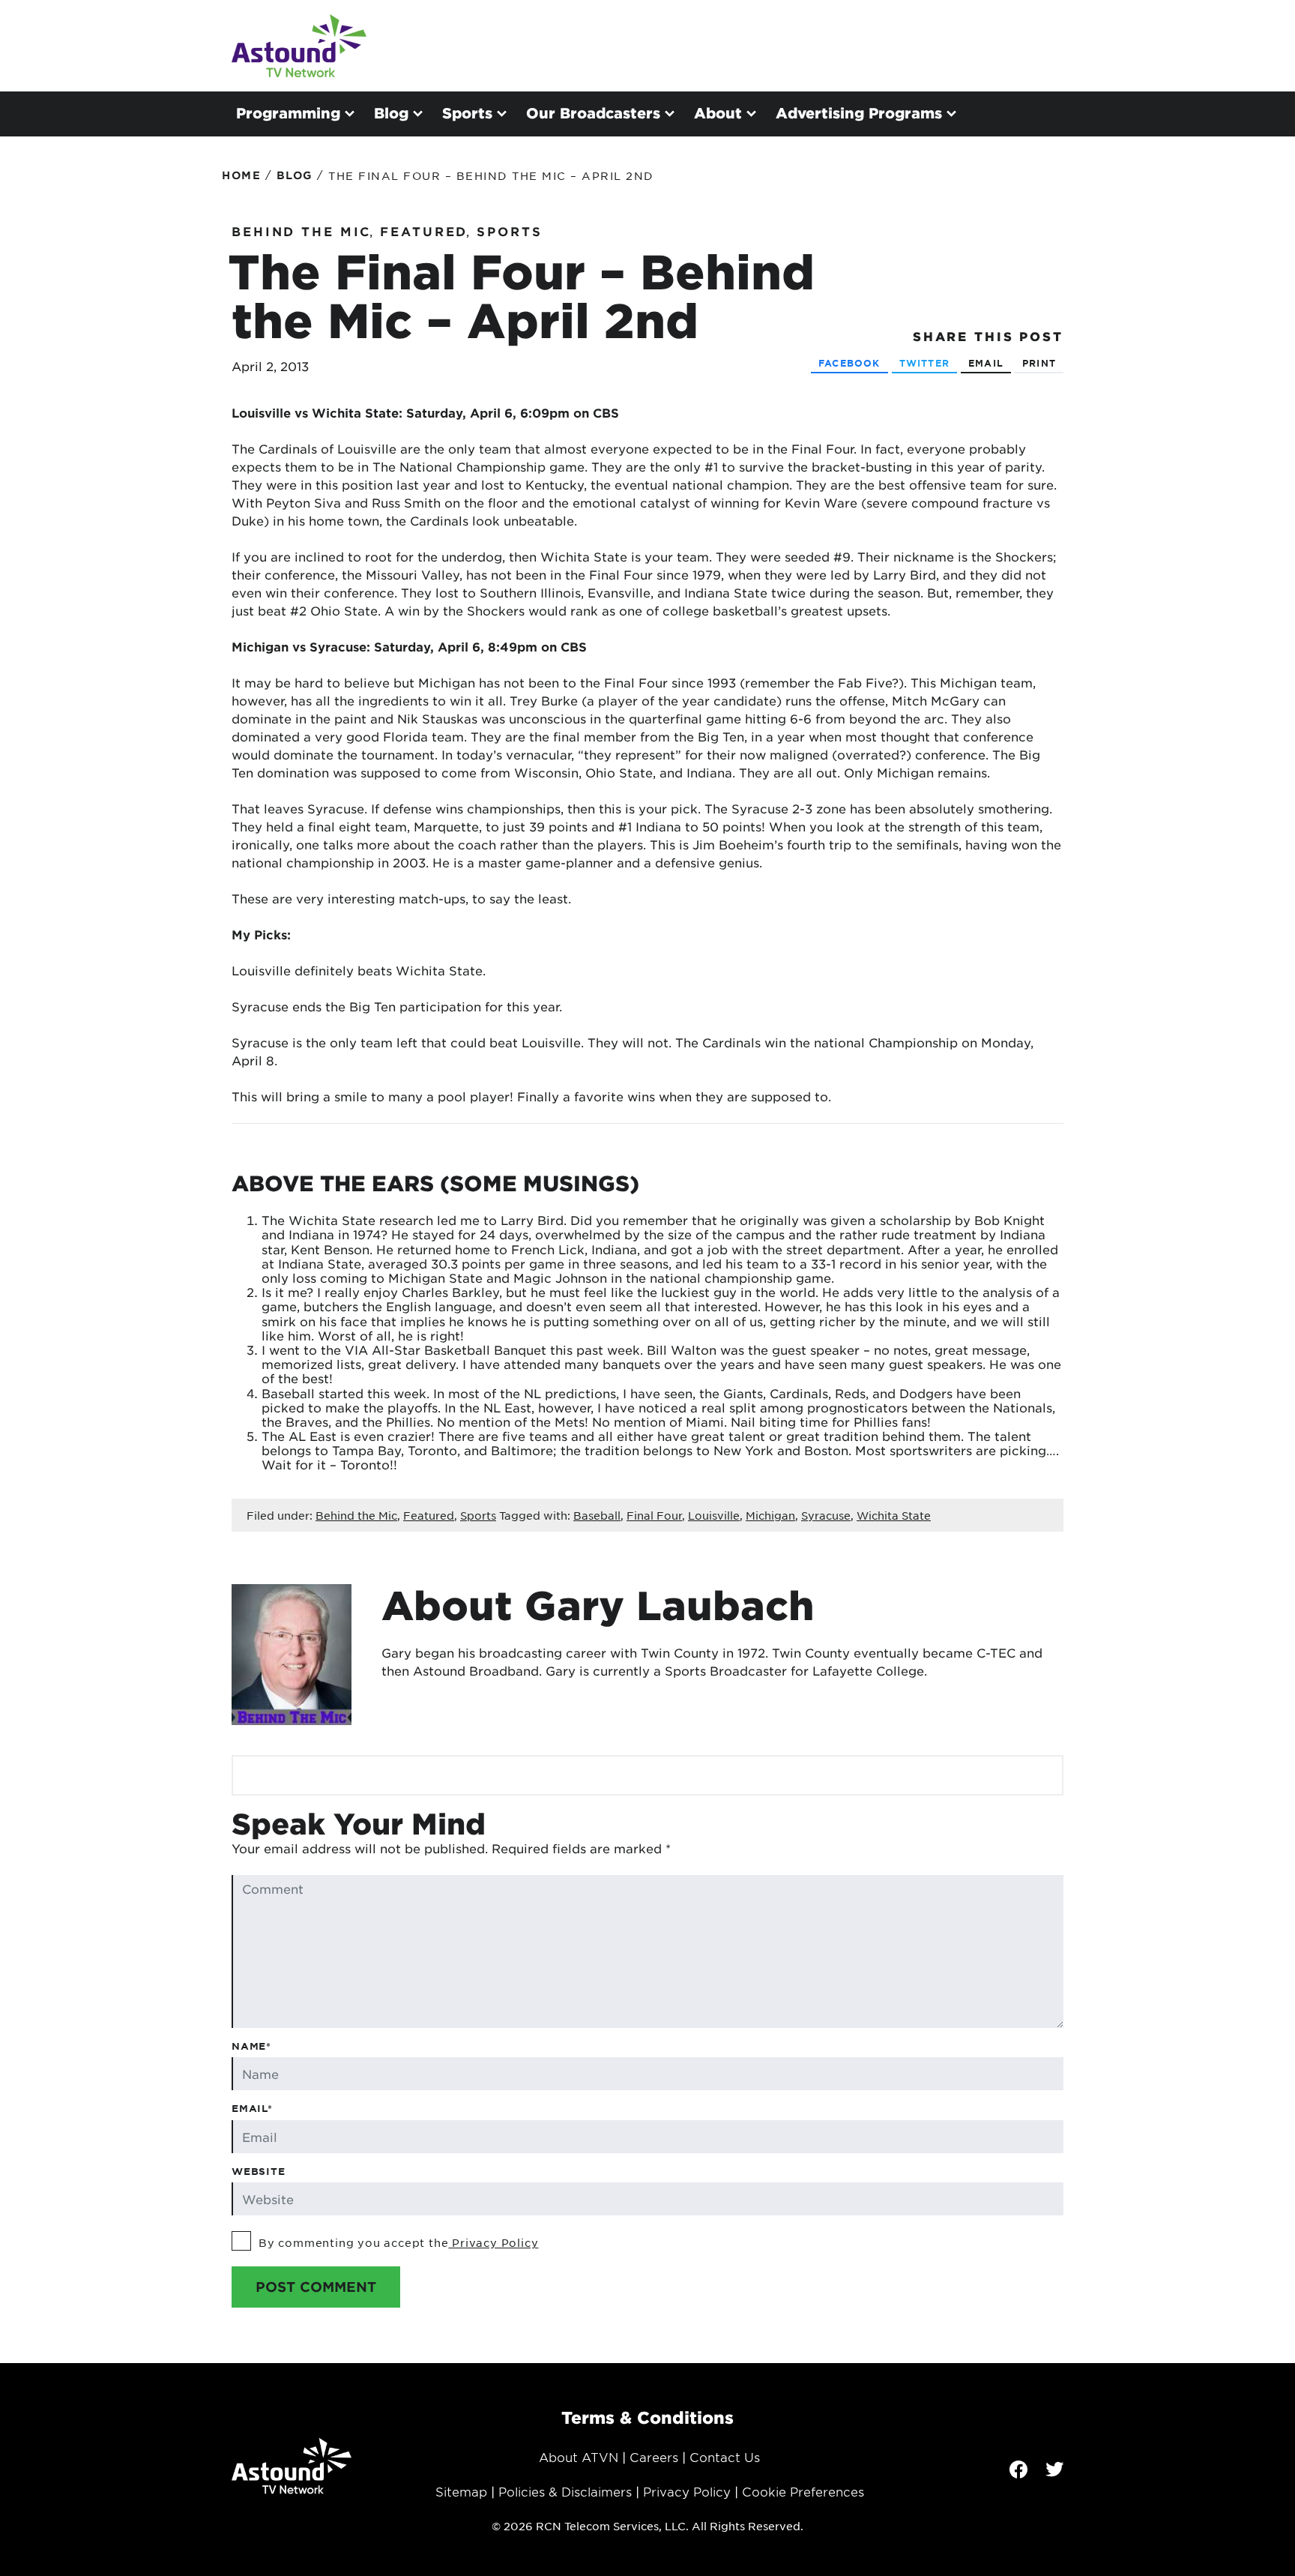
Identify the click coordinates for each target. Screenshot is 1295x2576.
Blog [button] (391, 113)
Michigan (770, 1515)
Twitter (924, 363)
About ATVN (579, 2457)
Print (1039, 363)
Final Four (654, 1515)
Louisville (714, 1515)
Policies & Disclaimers (565, 2491)
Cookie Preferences (803, 2491)
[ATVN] (299, 46)
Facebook (849, 363)
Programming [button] (288, 113)
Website (259, 2171)
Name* (251, 2046)
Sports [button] (467, 113)
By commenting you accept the (398, 2242)
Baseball (597, 1515)
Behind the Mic (301, 231)
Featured (424, 231)
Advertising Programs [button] (859, 113)
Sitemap (461, 2491)
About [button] (718, 113)
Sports (509, 231)
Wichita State (894, 1515)
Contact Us (725, 2457)
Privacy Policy (493, 2242)
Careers (654, 2457)
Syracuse (826, 1515)
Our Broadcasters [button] (593, 113)
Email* (252, 2108)
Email (986, 363)
